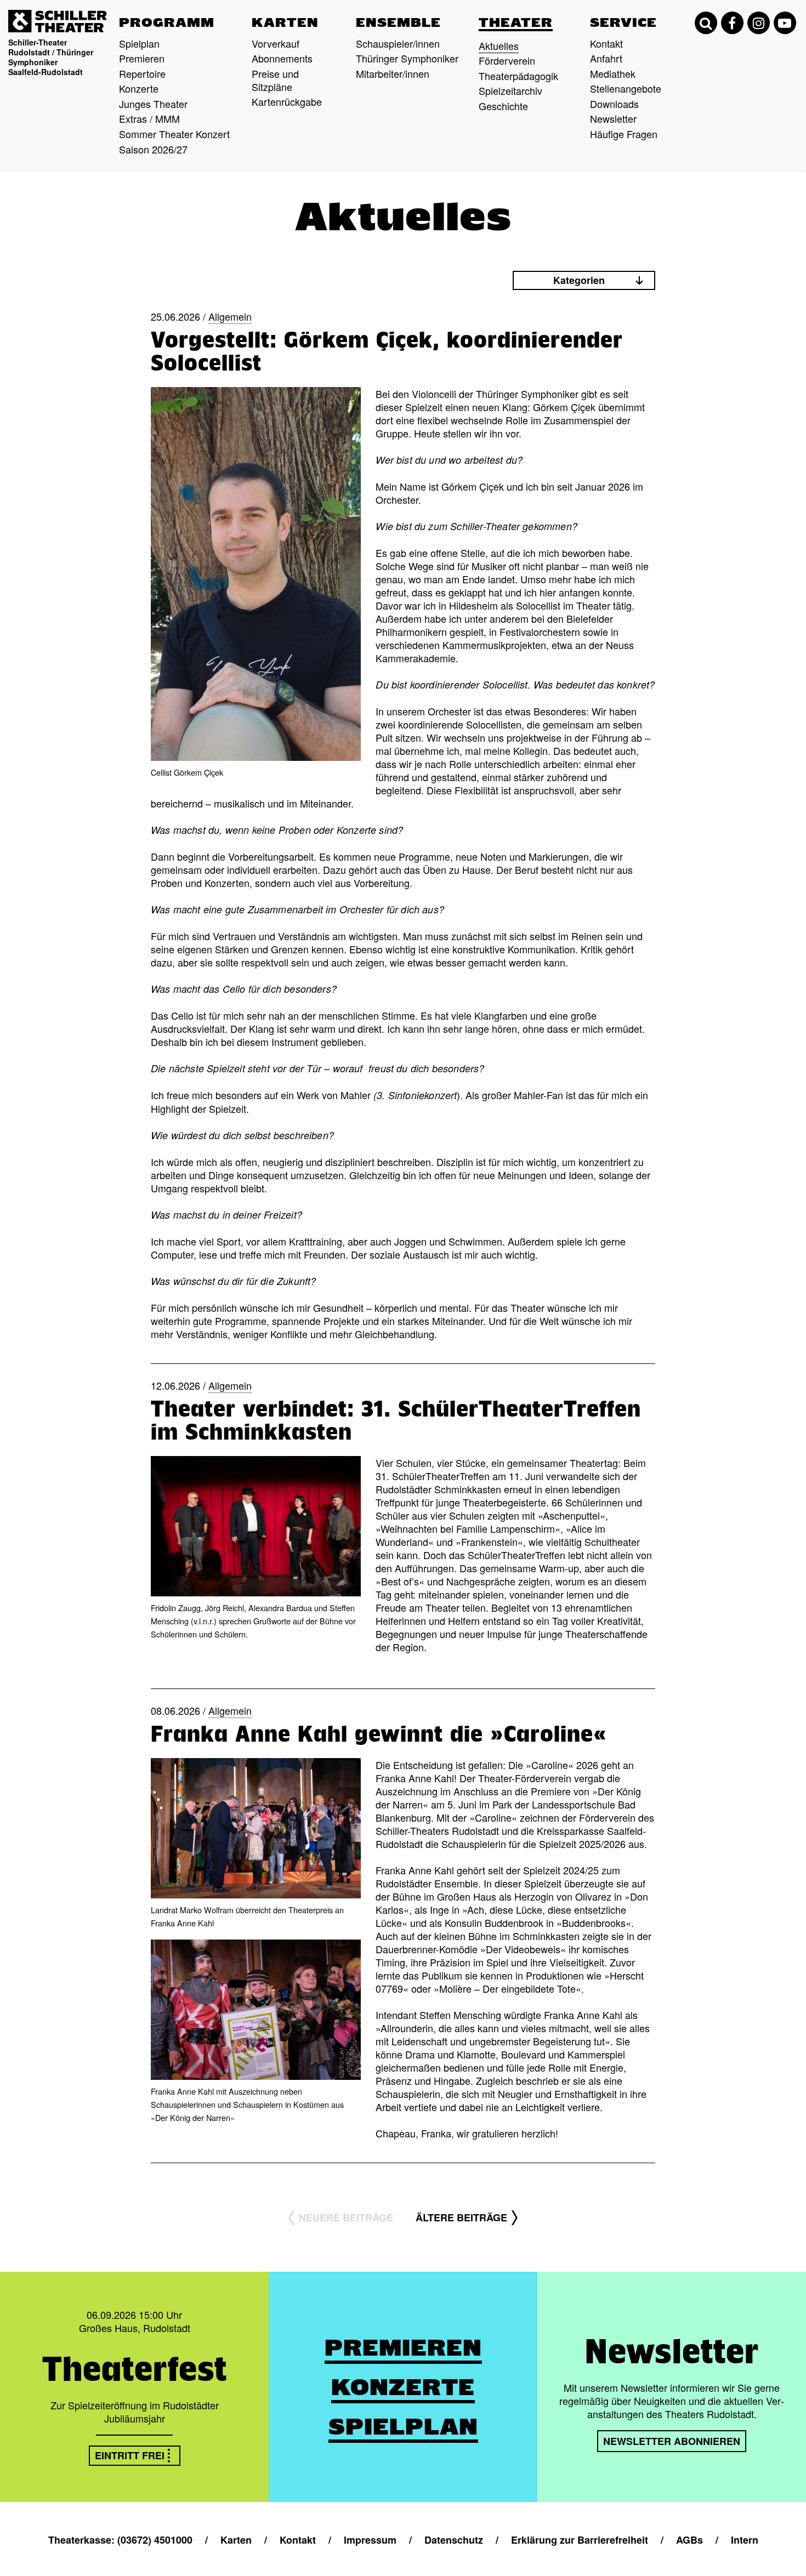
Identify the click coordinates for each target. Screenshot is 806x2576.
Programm (167, 22)
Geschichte (503, 106)
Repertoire (142, 73)
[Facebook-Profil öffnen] (732, 23)
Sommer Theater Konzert (174, 134)
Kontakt (606, 43)
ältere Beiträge (461, 2217)
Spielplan (139, 43)
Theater (516, 23)
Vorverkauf (276, 43)
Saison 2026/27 (153, 149)
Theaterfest (135, 2369)
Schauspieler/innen (398, 43)
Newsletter (613, 118)
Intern (745, 2540)
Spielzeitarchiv (510, 90)
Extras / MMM (149, 118)
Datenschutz (454, 2540)
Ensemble (398, 22)
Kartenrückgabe (287, 101)
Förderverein (507, 60)
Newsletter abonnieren (672, 2441)
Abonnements (282, 58)
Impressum (370, 2540)
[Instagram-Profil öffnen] (758, 23)
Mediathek (613, 73)
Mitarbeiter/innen (393, 73)
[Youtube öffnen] (785, 23)
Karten (285, 22)
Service (623, 22)
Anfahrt (606, 58)
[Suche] (706, 23)
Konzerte (139, 88)
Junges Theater (153, 104)
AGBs (689, 2540)
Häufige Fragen (624, 134)
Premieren (142, 58)
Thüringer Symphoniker (407, 58)
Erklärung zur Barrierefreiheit (580, 2540)
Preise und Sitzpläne (275, 80)
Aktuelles (499, 46)
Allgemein (230, 316)
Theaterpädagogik (518, 76)
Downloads (614, 104)
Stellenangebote (626, 88)
